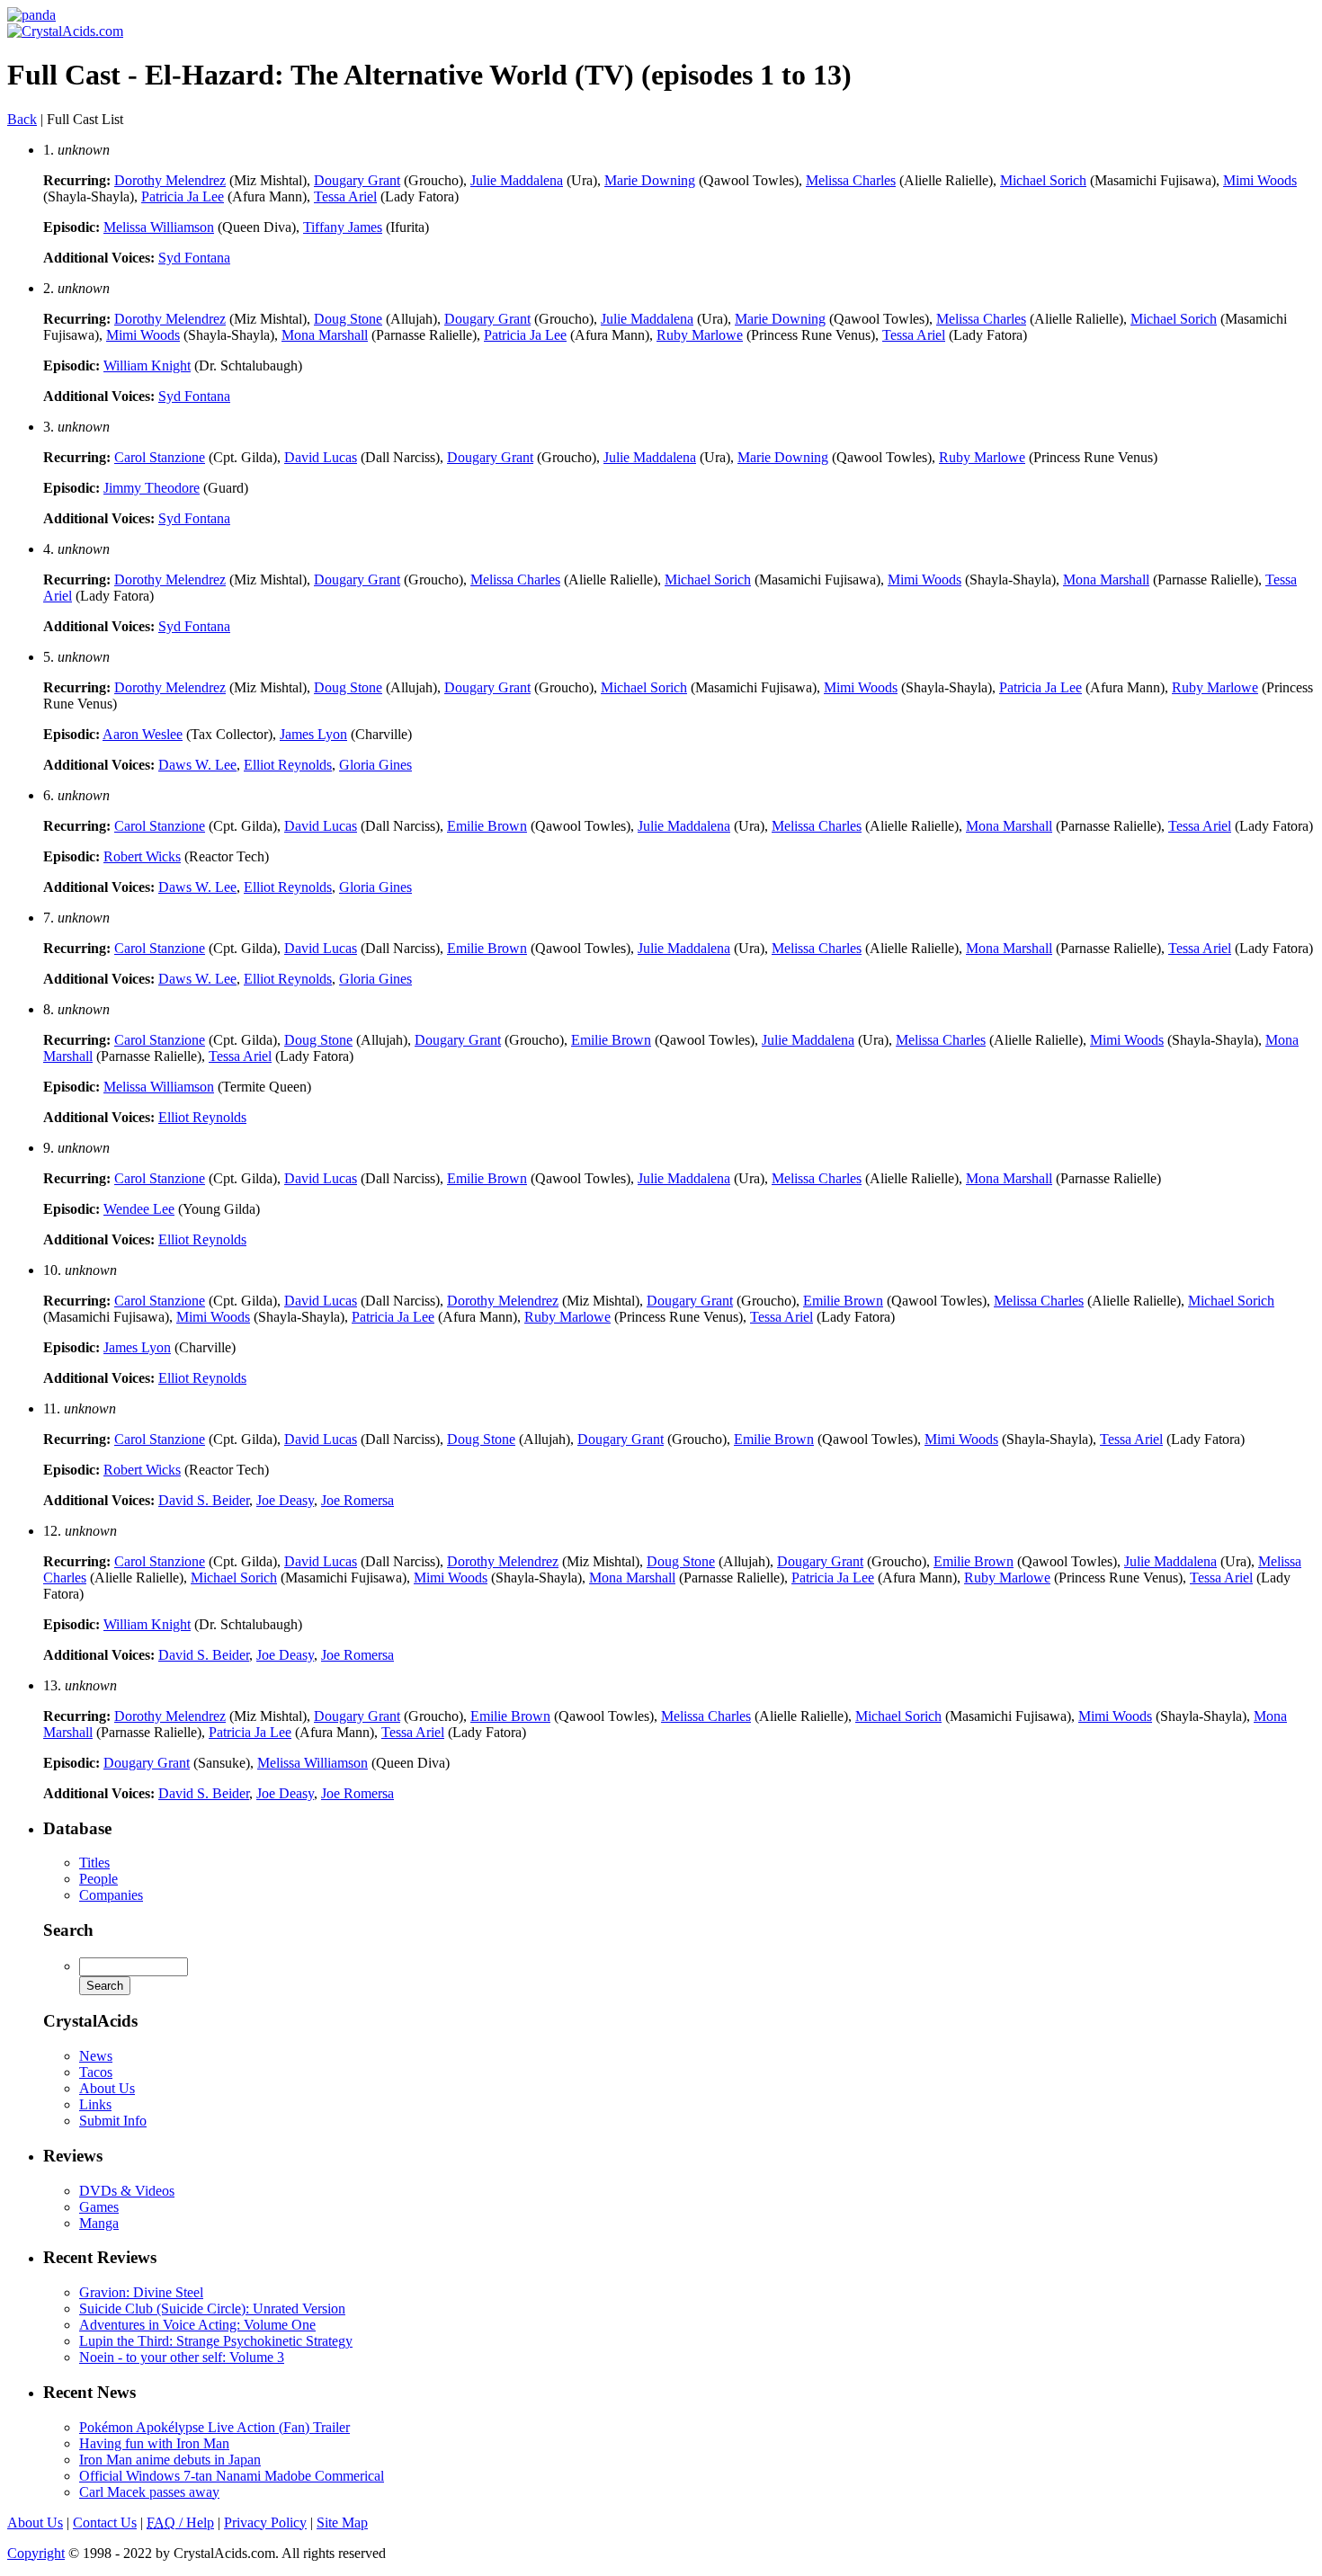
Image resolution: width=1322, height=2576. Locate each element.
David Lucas (321, 457)
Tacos (96, 2072)
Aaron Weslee (143, 734)
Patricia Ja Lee (183, 196)
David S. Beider (204, 1500)
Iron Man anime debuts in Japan (170, 2460)
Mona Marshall (325, 335)
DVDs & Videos (127, 2191)
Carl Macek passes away (149, 2492)
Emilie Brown (487, 826)
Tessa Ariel (345, 196)
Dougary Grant (357, 180)
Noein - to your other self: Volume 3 (182, 2357)
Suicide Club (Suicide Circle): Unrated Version (212, 2309)
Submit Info (113, 2121)
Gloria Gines (375, 765)
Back (22, 119)
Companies (111, 1895)
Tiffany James (343, 227)
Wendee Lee (139, 1209)
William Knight (147, 365)
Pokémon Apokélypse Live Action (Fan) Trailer (214, 2427)
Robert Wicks (142, 856)
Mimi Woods (1260, 180)
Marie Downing (650, 180)
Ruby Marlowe (700, 335)
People (98, 1879)
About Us (107, 2088)
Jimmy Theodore (152, 488)
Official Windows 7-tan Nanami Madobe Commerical (232, 2476)
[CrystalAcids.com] (31, 15)
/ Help (180, 2523)
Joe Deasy (285, 1500)
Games (99, 2207)
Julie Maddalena (517, 180)
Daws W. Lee (197, 765)
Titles (94, 1863)
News (96, 2056)
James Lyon (313, 734)
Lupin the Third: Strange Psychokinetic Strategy (216, 2341)
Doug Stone (348, 319)
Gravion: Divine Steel (141, 2292)
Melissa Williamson (159, 227)
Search (68, 1930)
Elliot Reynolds (288, 765)
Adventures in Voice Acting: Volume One (197, 2325)
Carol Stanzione (160, 457)
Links (95, 2104)
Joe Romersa (357, 1500)
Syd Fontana (194, 258)
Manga (99, 2223)
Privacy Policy (265, 2523)
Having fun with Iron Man (154, 2443)
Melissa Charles (851, 180)
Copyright (36, 2553)
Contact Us (105, 2523)
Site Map (342, 2523)
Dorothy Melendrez (170, 180)
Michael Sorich (1043, 180)
